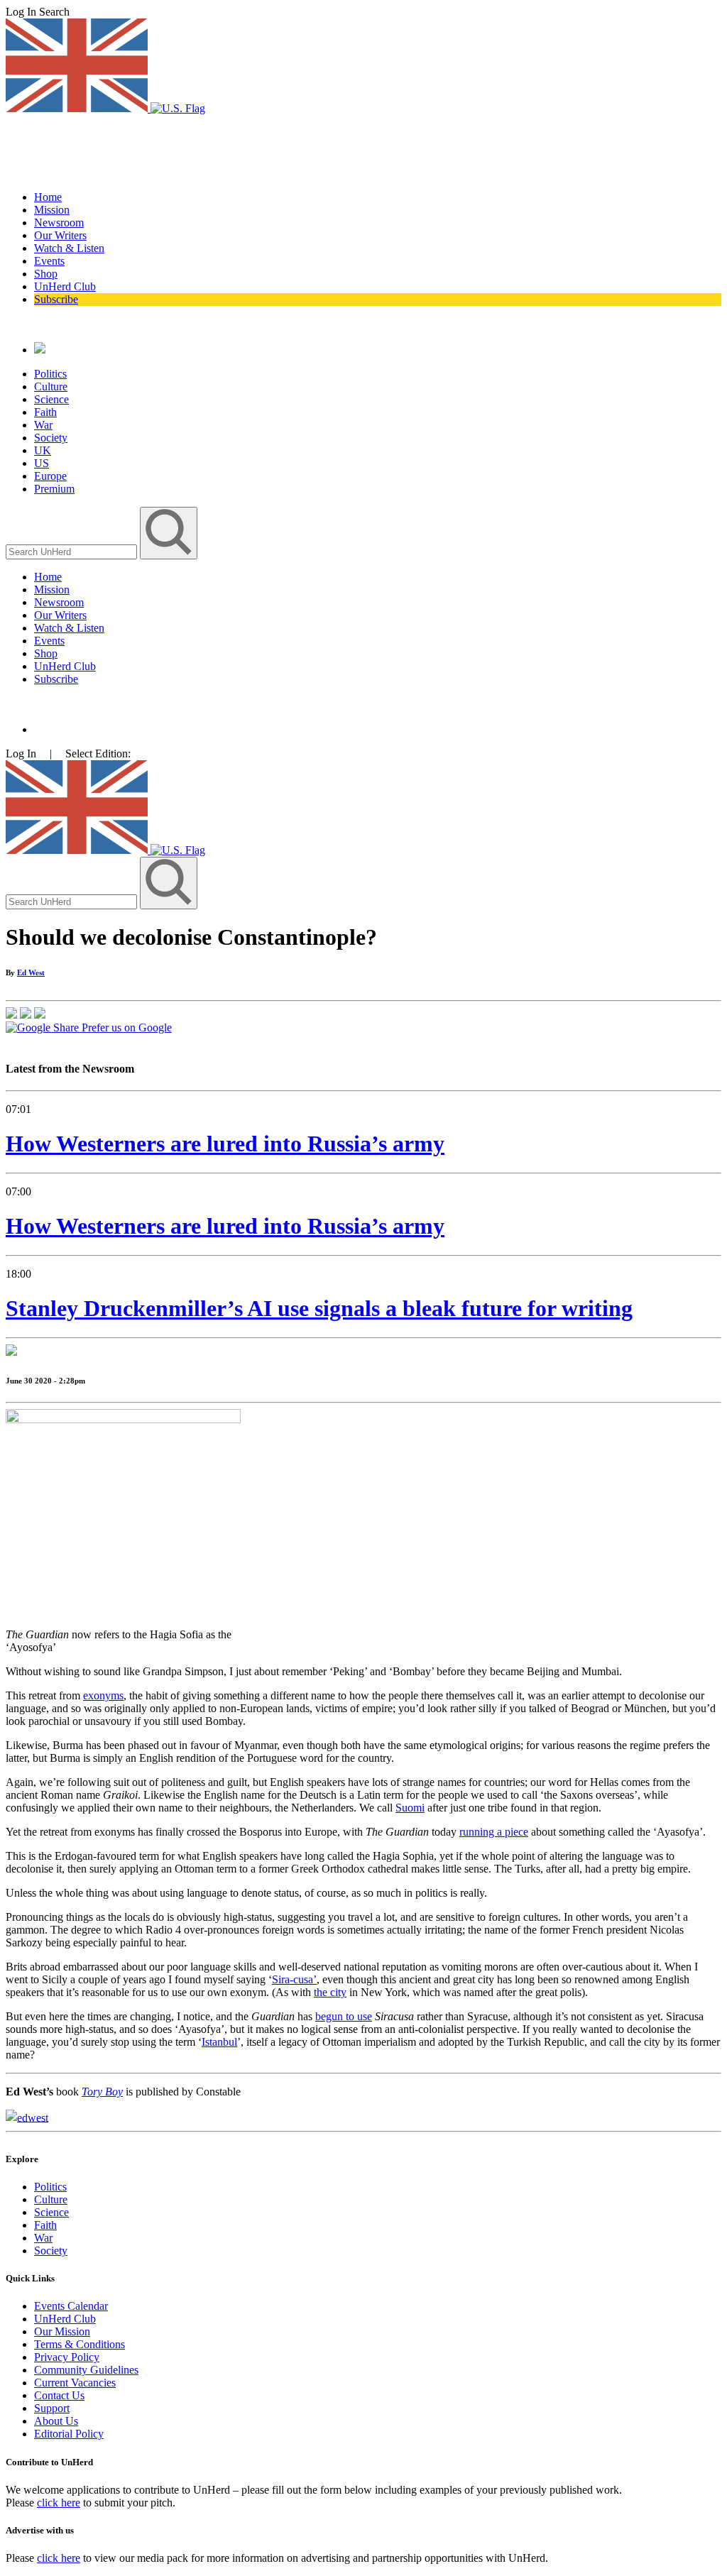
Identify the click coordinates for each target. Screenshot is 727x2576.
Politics (50, 374)
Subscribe (56, 299)
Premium (54, 489)
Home (48, 197)
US (42, 463)
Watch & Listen (69, 248)
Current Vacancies (75, 2383)
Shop (46, 274)
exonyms (103, 1695)
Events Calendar (71, 2306)
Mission (52, 210)
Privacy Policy (67, 2357)
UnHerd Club (65, 286)
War (43, 425)
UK (43, 450)
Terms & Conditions (80, 2344)
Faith (45, 412)
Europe (50, 476)
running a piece (494, 1832)
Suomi (410, 1808)
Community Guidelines (86, 2370)
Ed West (31, 972)
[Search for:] (73, 551)
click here (59, 2503)
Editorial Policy (69, 2434)
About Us (56, 2421)
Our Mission (62, 2331)
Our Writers (60, 235)
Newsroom (59, 223)
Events (49, 261)
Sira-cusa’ (294, 1979)
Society (51, 438)
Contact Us (59, 2395)
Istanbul (219, 2042)
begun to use (344, 2016)
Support (52, 2408)
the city (330, 1992)
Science (51, 399)
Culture (51, 387)
